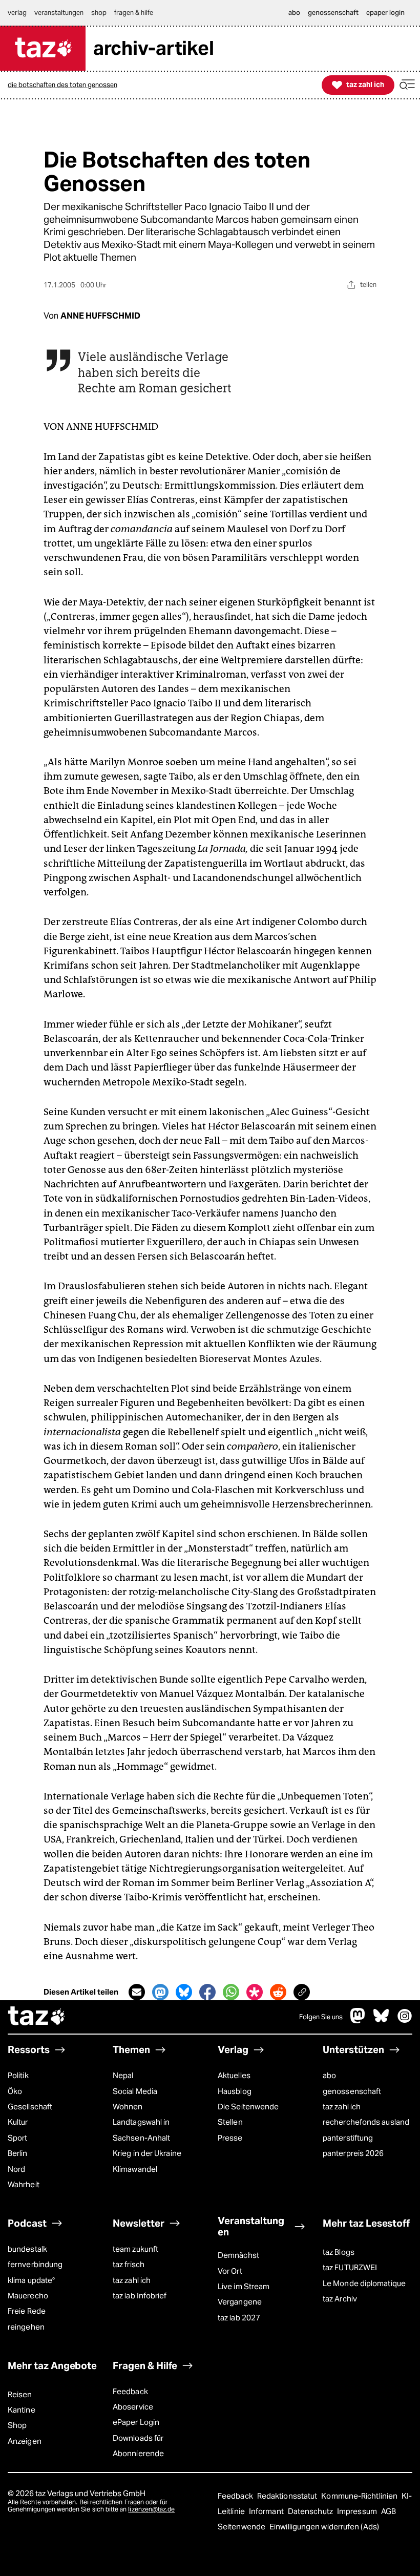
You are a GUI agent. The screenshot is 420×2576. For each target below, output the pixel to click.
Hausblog (235, 2091)
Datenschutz (311, 2511)
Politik (18, 2075)
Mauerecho (28, 2296)
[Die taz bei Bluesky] (381, 2021)
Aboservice (133, 2407)
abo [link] (294, 13)
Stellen (230, 2122)
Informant (267, 2511)
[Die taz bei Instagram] (405, 2021)
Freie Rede (27, 2311)
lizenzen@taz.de (151, 2509)
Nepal (123, 2075)
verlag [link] (17, 13)
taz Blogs (339, 2252)
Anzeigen (25, 2441)
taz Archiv (340, 2299)
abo (329, 2075)
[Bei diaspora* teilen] (255, 1992)
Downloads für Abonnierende (138, 2446)
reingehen (26, 2327)
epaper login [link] (385, 13)
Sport (17, 2138)
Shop (17, 2425)
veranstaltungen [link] (59, 13)
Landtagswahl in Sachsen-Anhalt (141, 2130)
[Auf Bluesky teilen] (184, 1992)
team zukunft (135, 2249)
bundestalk (27, 2249)
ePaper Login (136, 2422)
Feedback (130, 2391)
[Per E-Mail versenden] (137, 1992)
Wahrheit (24, 2184)
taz (37, 2017)
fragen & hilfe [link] (134, 13)
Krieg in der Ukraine (147, 2153)
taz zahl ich (342, 2107)
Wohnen (128, 2107)
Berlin (18, 2153)
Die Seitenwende (248, 2107)
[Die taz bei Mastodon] (358, 2021)
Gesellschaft (30, 2107)
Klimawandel (135, 2169)
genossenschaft (352, 2091)
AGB (388, 2511)
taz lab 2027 (239, 2318)
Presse (230, 2138)
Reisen (20, 2394)
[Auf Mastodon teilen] (160, 1992)
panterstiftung (348, 2138)
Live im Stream (244, 2286)
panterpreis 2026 (353, 2153)
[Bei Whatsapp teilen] (231, 1992)
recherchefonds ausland (366, 2122)
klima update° (31, 2280)
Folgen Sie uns (321, 2017)
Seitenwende (242, 2527)
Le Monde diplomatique (364, 2283)
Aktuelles (234, 2075)
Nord (16, 2169)
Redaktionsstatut (288, 2496)
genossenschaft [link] (333, 13)
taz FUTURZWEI (350, 2267)
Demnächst (238, 2255)
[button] (407, 85)
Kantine (22, 2410)
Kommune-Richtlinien (360, 2496)
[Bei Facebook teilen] (207, 1992)
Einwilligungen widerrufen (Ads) (324, 2527)
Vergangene (240, 2302)
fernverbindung (35, 2264)
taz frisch (129, 2264)
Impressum (358, 2511)
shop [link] (99, 13)
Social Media (135, 2091)
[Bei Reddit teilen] (278, 1992)
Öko (15, 2091)
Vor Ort (230, 2271)
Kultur (18, 2122)
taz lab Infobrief (140, 2296)
